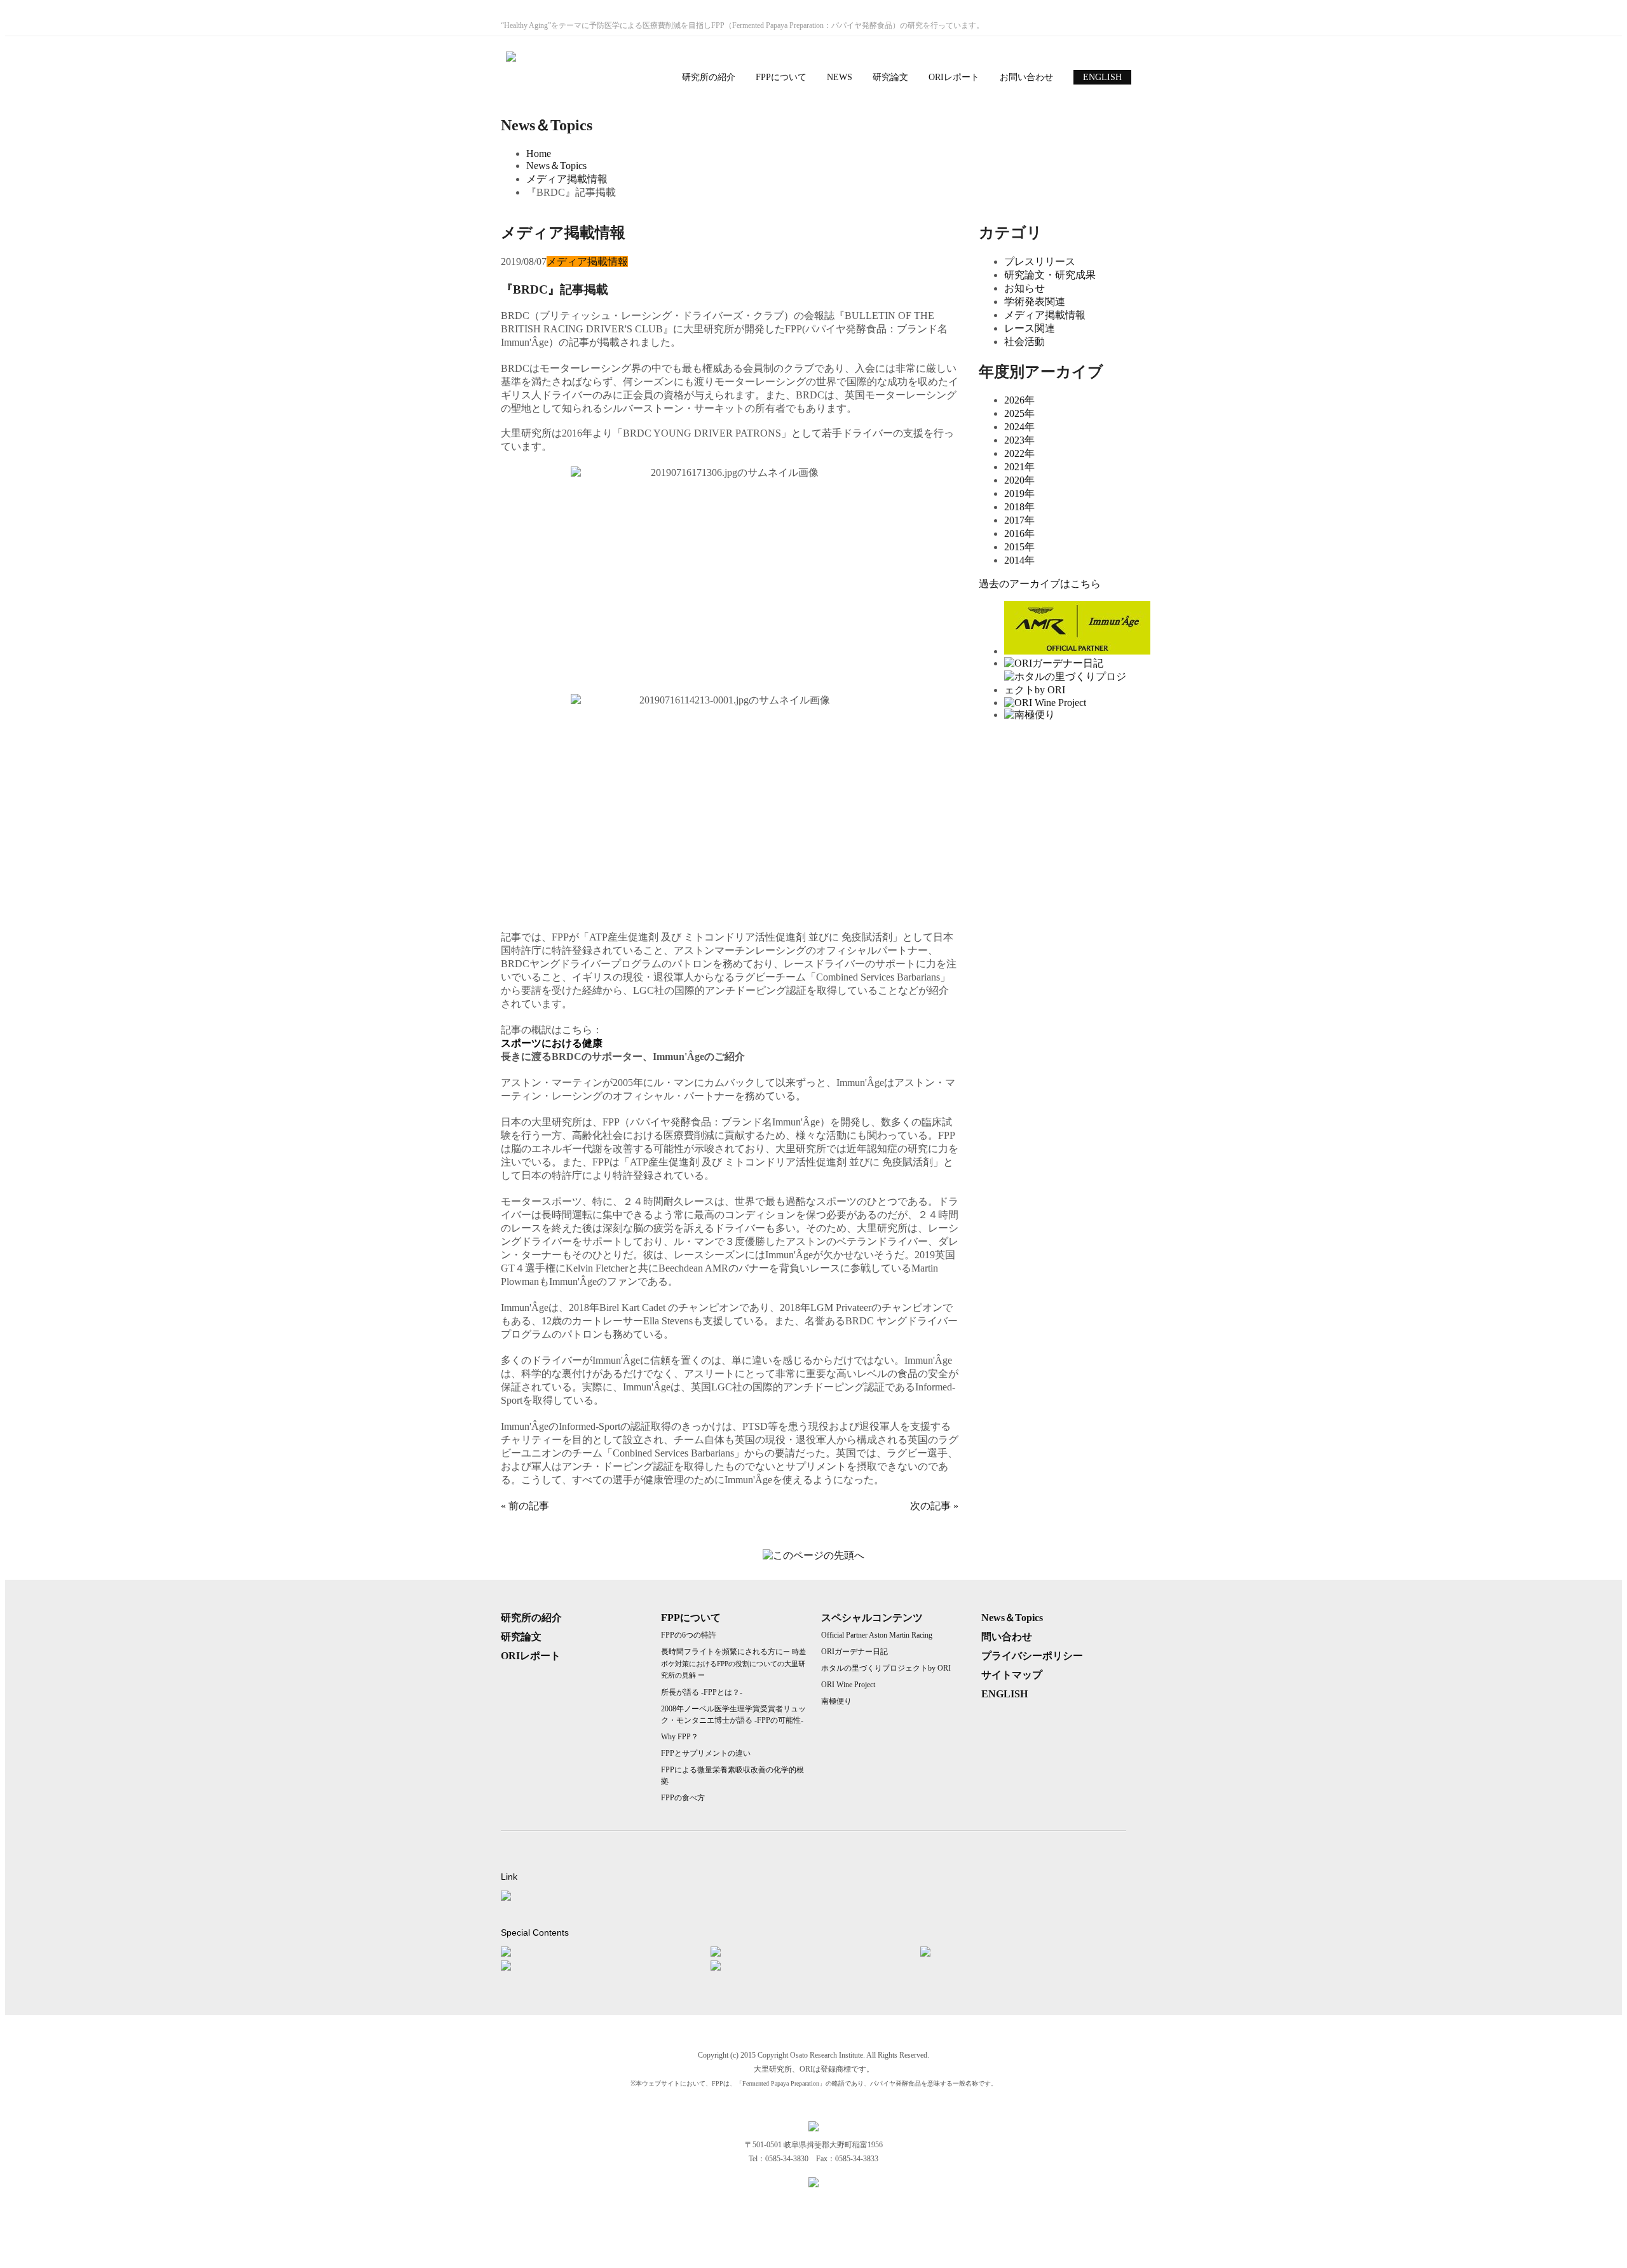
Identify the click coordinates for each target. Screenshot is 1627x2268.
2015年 (1019, 547)
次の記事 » (934, 1506)
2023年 (1019, 440)
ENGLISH (1102, 77)
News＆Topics (556, 166)
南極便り (836, 1701)
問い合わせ (1007, 1637)
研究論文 (890, 77)
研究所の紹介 (709, 77)
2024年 (1019, 427)
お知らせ (1025, 288)
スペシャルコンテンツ (872, 1618)
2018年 (1019, 507)
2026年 (1019, 400)
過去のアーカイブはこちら (1040, 584)
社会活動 (1025, 342)
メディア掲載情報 (567, 179)
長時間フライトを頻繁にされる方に (733, 1663)
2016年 (1019, 533)
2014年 (1019, 560)
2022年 (1019, 453)
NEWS (840, 77)
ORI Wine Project (848, 1685)
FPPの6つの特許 (689, 1635)
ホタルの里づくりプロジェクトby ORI (886, 1668)
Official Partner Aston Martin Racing (877, 1635)
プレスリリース (1040, 261)
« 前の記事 (525, 1506)
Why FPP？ (680, 1737)
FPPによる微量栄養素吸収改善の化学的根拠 (732, 1776)
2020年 (1019, 480)
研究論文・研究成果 (1050, 275)
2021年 (1019, 467)
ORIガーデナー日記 (854, 1652)
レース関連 (1030, 328)
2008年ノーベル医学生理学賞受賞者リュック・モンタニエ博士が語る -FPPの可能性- (733, 1715)
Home (539, 153)
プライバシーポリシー (1032, 1656)
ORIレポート (954, 77)
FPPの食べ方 (683, 1798)
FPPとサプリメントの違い (706, 1753)
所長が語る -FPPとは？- (702, 1692)
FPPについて (781, 77)
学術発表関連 (1035, 302)
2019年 (1019, 493)
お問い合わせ (1026, 77)
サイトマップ (1012, 1675)
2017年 (1019, 520)
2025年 (1019, 413)
